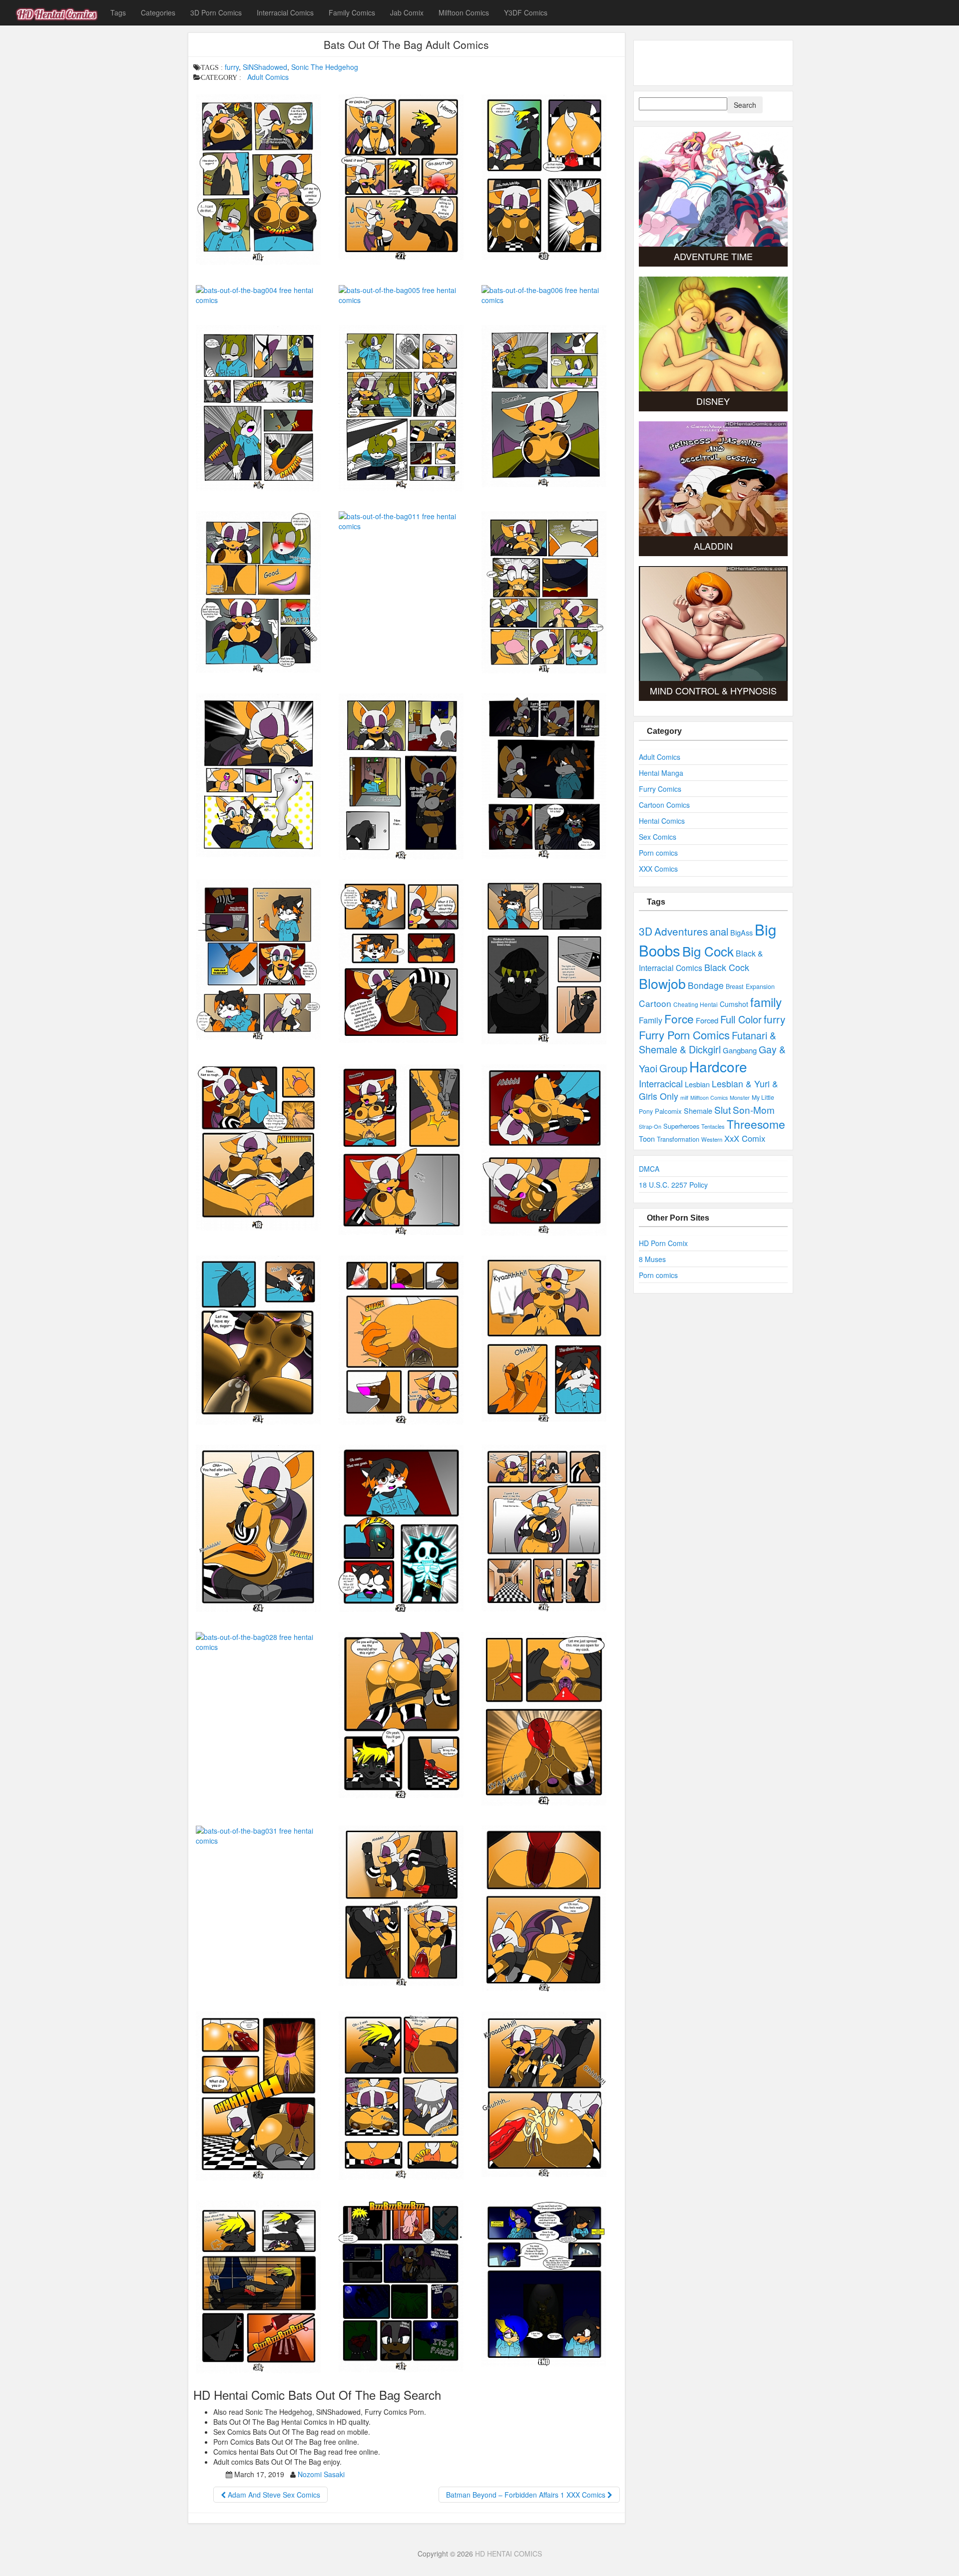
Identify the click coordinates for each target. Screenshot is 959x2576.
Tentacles (713, 1126)
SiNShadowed (265, 67)
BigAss (741, 932)
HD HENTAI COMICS (508, 2554)
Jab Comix (407, 12)
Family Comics (352, 12)
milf (684, 1098)
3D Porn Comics (216, 12)
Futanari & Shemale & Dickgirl (708, 1042)
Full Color (741, 1019)
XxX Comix (745, 1138)
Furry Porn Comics (684, 1034)
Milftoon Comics (464, 12)
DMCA (649, 1169)
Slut (722, 1110)
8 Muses (652, 1259)
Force (679, 1018)
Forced (707, 1020)
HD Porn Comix (663, 1243)
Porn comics (658, 853)
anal (719, 931)
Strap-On (650, 1126)
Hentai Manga (661, 773)
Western (712, 1139)
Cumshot (734, 1004)
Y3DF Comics (526, 12)
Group (673, 1068)
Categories (158, 12)
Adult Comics (268, 77)
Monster (740, 1097)
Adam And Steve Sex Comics (273, 2495)
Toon (647, 1138)
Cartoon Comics (664, 805)
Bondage (706, 985)
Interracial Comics (285, 12)
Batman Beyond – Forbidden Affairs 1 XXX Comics (527, 2495)
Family (651, 1020)
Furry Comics (660, 789)
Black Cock (727, 967)
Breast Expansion (750, 986)
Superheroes (681, 1126)
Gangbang (740, 1050)
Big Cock (708, 951)
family (766, 1002)
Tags (118, 12)
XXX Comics (658, 869)
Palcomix (668, 1111)
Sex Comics (658, 837)
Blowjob (662, 983)
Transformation (678, 1139)
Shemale (698, 1111)
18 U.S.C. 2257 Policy (673, 1185)
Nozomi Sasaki (321, 2474)
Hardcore (718, 1066)
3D (646, 931)
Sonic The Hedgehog (325, 67)
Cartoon (655, 1003)
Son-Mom (754, 1110)
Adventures (681, 931)
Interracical (661, 1083)
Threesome (756, 1124)
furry (232, 67)
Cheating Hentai (696, 1004)
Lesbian (697, 1084)
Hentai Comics (662, 821)
